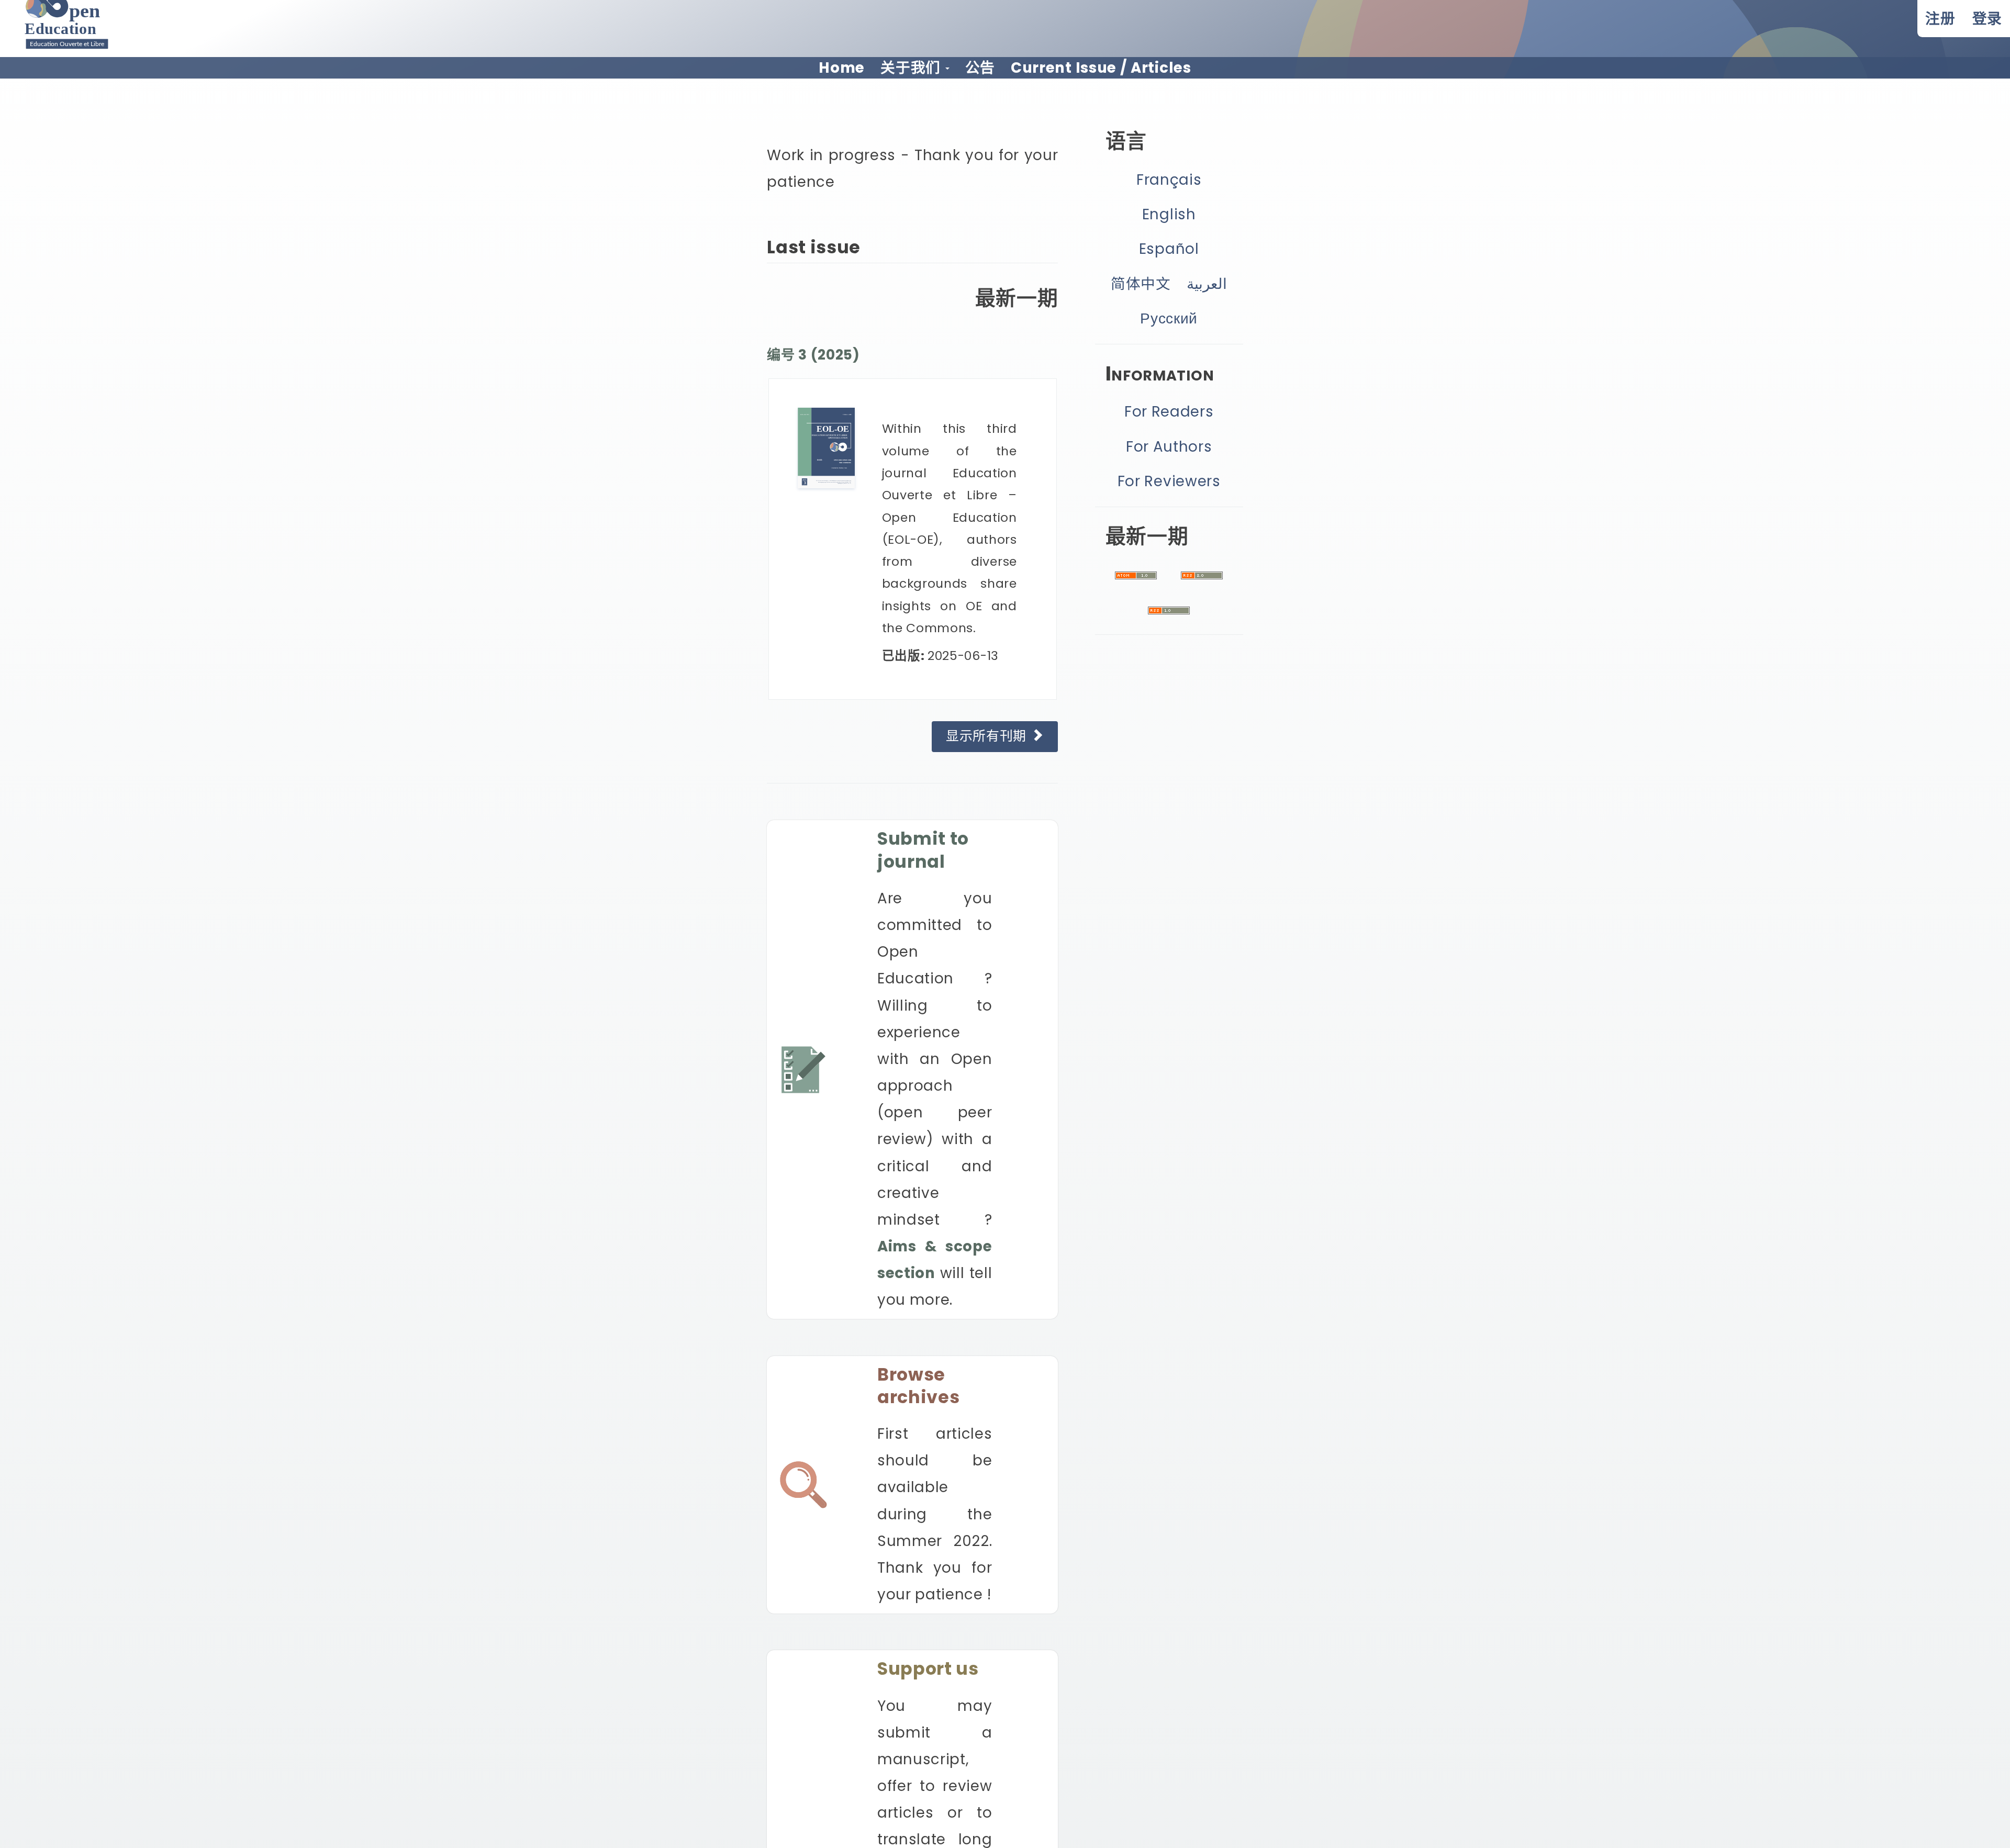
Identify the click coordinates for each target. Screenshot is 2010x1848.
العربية (1207, 284)
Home (842, 68)
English (1169, 214)
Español (1169, 249)
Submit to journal (923, 850)
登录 (1987, 19)
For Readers (1169, 412)
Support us (928, 1669)
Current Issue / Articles (1101, 68)
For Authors (1169, 447)
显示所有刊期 (988, 736)
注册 (1940, 19)
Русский (1169, 318)
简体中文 (1141, 284)
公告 (980, 68)
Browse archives (919, 1386)
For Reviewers (1169, 481)
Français (1169, 180)
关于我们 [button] (912, 68)
